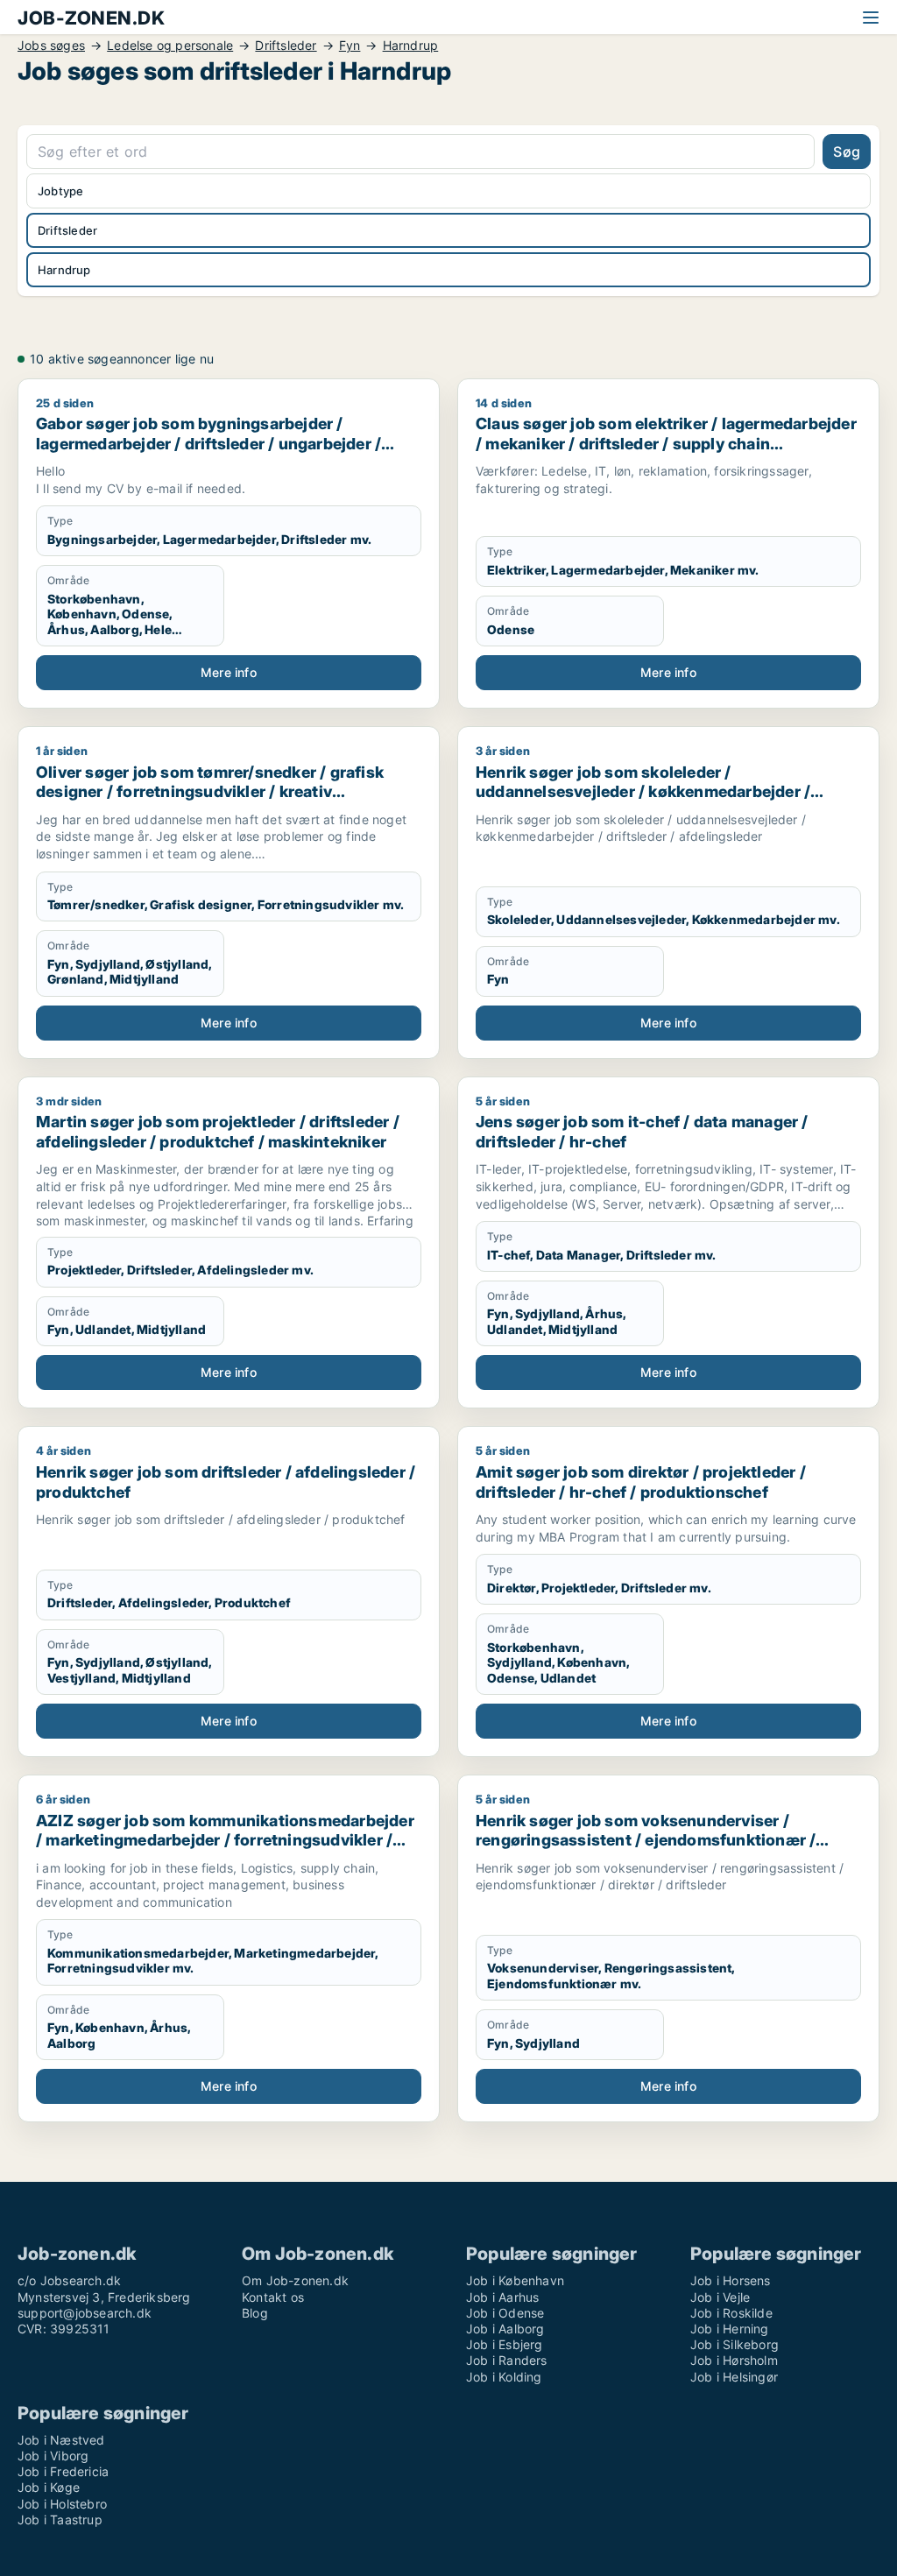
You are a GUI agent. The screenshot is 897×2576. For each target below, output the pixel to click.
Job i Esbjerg (505, 2344)
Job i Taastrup (60, 2520)
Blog (255, 2313)
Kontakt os (273, 2297)
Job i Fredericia (63, 2471)
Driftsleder (286, 46)
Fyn (350, 46)
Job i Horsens (731, 2280)
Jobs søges (51, 46)
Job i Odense (505, 2313)
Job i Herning (730, 2329)
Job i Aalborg (505, 2329)
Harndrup (411, 46)
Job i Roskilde (731, 2313)
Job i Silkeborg (735, 2344)
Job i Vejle (720, 2297)
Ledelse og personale (170, 46)
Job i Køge (49, 2487)
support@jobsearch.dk (85, 2313)
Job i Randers (507, 2360)
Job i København (515, 2280)
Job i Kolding (504, 2377)
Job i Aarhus (502, 2297)
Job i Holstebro (62, 2504)
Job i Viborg (53, 2456)
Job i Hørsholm (734, 2360)
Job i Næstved (61, 2440)
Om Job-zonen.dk (295, 2280)
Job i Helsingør (734, 2377)
